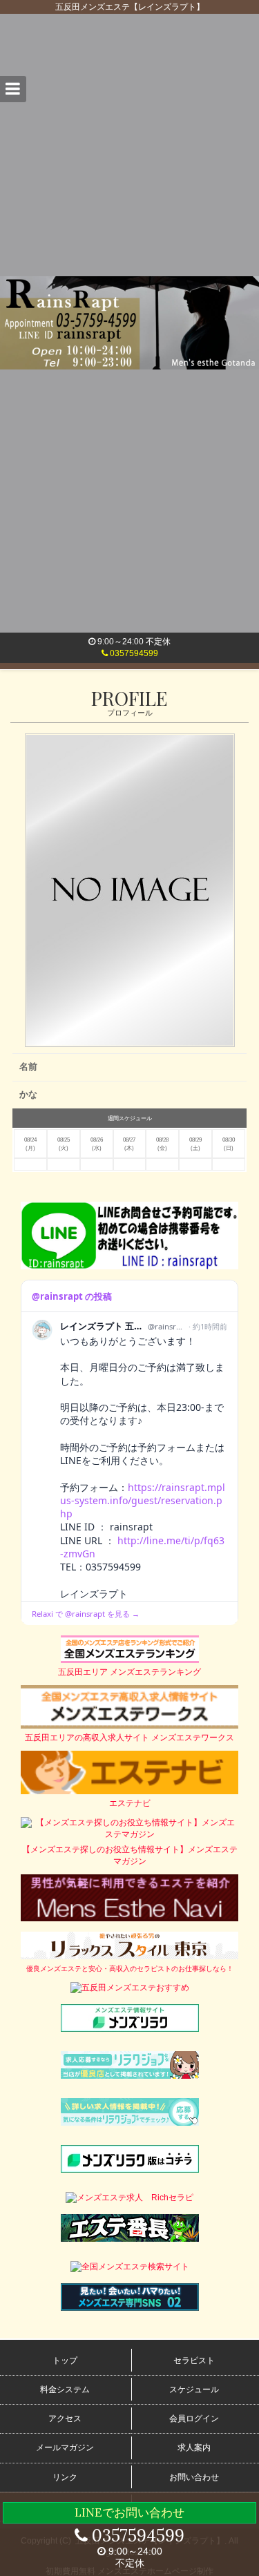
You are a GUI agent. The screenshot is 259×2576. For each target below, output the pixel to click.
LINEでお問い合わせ (129, 2512)
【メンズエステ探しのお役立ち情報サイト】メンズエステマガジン (130, 1855)
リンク (65, 2477)
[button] (13, 89)
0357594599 (133, 653)
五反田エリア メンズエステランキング (129, 1672)
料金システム (65, 2390)
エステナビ (130, 1803)
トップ (65, 2361)
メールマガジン (65, 2448)
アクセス (65, 2419)
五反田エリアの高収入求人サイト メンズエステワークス (129, 1738)
